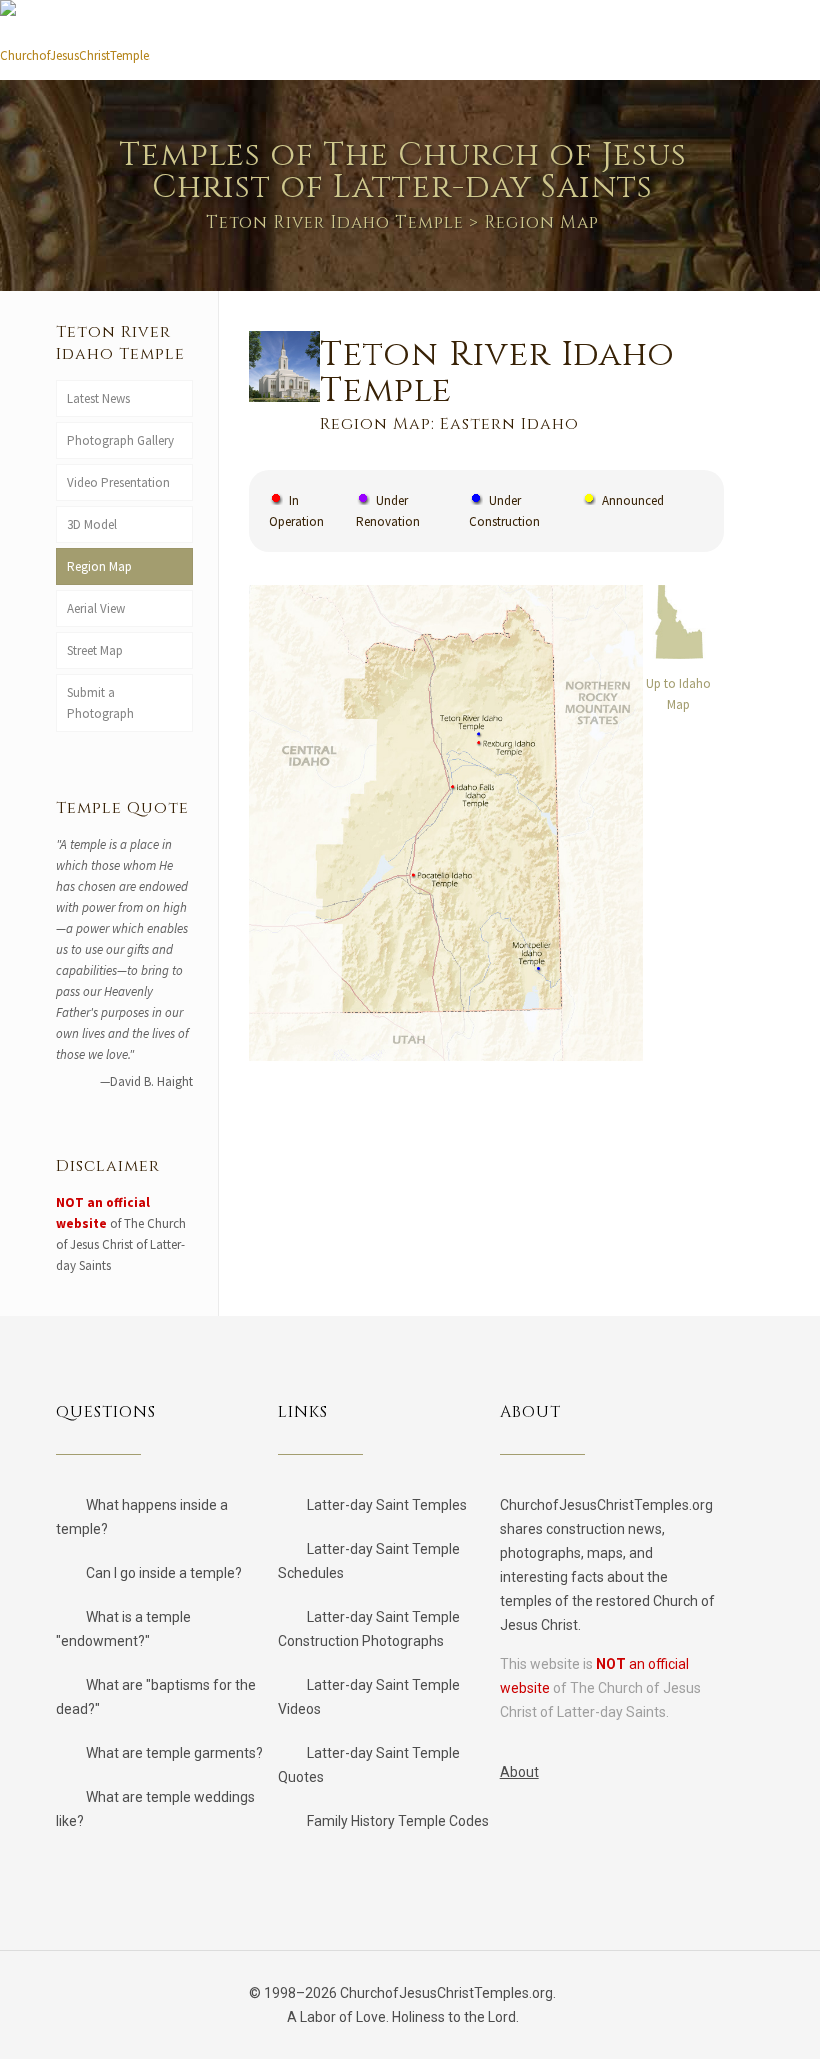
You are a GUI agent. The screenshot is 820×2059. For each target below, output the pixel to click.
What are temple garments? (174, 1753)
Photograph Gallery (120, 440)
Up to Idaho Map (678, 694)
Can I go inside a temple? (164, 1573)
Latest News (98, 398)
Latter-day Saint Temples (387, 1505)
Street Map (95, 650)
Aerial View (96, 608)
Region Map (99, 566)
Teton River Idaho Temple (335, 222)
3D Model (92, 524)
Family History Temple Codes (398, 1821)
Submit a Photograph (103, 703)
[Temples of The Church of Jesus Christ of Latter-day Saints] (75, 48)
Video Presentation (118, 482)
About (519, 1772)
